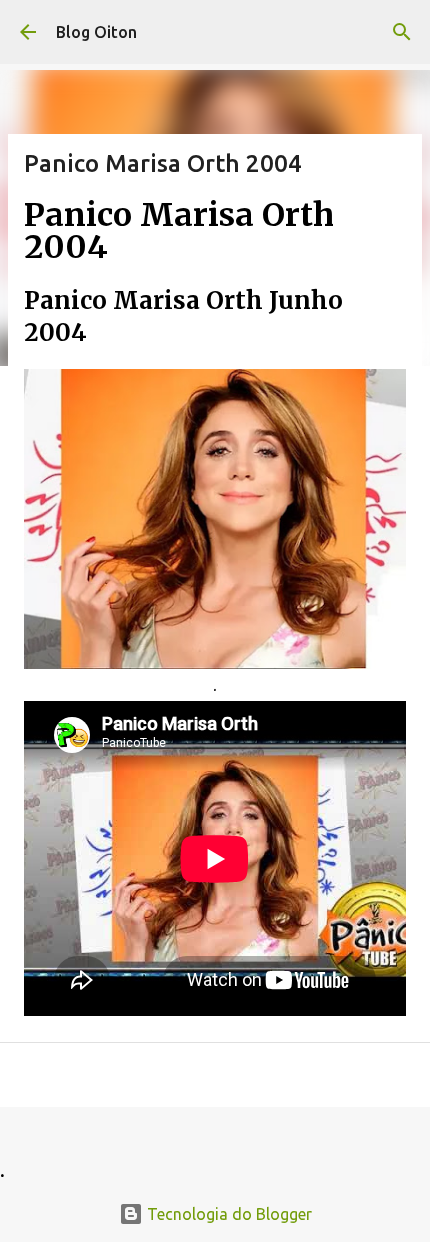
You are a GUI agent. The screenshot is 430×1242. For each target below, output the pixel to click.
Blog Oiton (96, 32)
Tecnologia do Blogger (227, 1214)
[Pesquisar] (402, 32)
